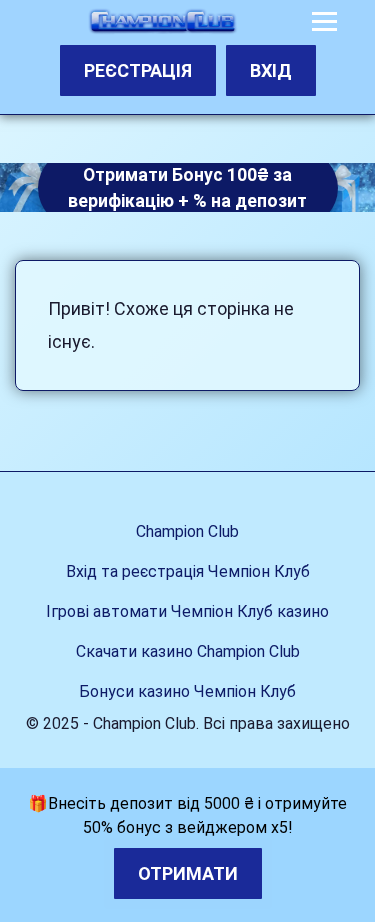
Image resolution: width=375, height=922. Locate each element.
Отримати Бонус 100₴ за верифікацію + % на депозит (187, 187)
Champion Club (187, 531)
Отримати (188, 873)
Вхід (271, 70)
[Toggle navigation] (324, 21)
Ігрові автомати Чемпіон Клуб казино (187, 611)
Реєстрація (138, 70)
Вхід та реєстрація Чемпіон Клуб (188, 571)
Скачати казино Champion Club (188, 651)
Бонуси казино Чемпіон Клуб (187, 691)
